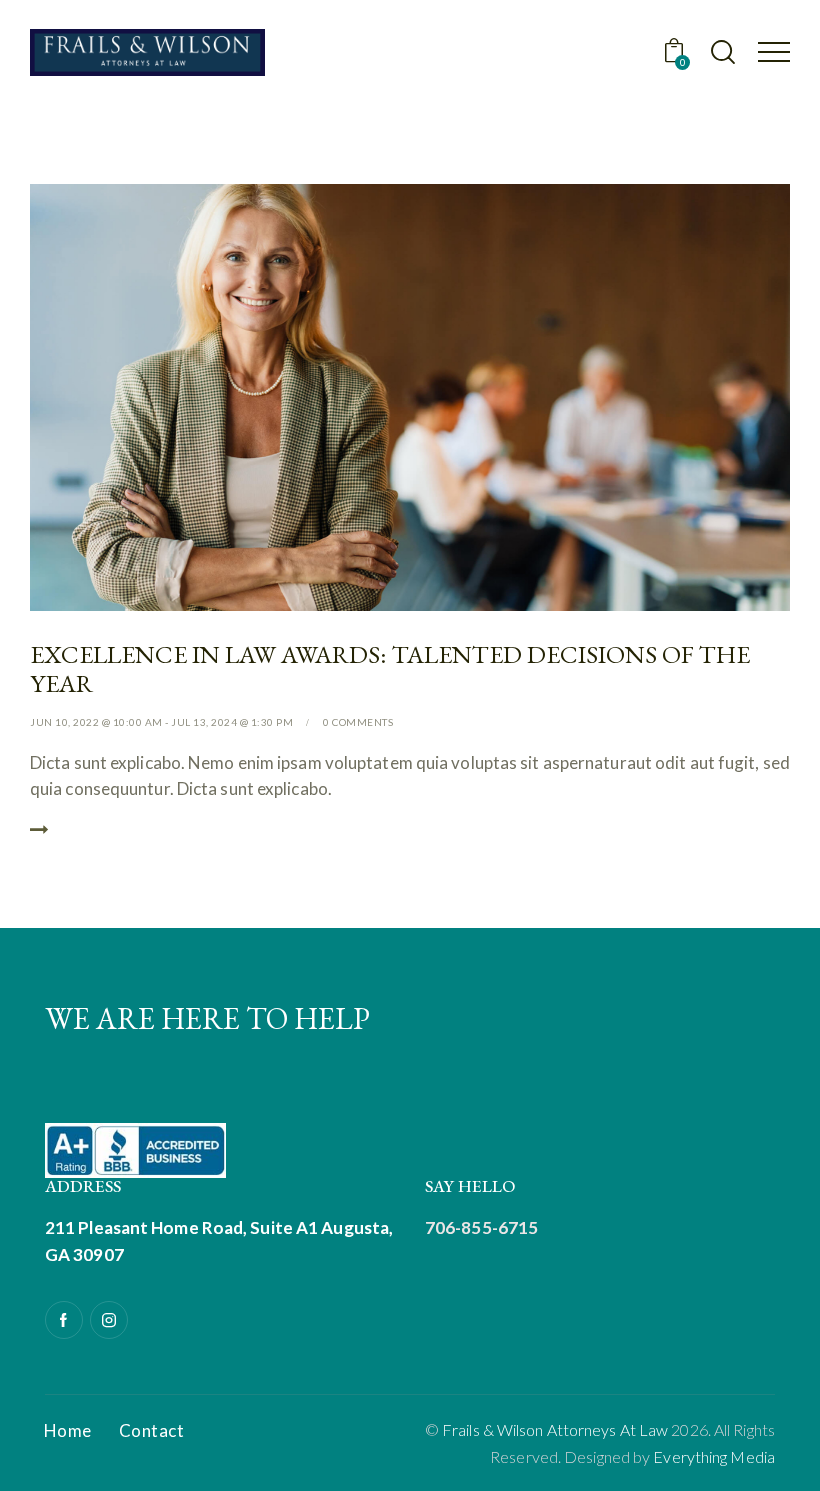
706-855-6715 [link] (481, 1227)
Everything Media (714, 1456)
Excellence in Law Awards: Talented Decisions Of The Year (390, 668)
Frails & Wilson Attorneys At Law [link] (555, 1429)
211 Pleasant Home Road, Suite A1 (181, 1227)
